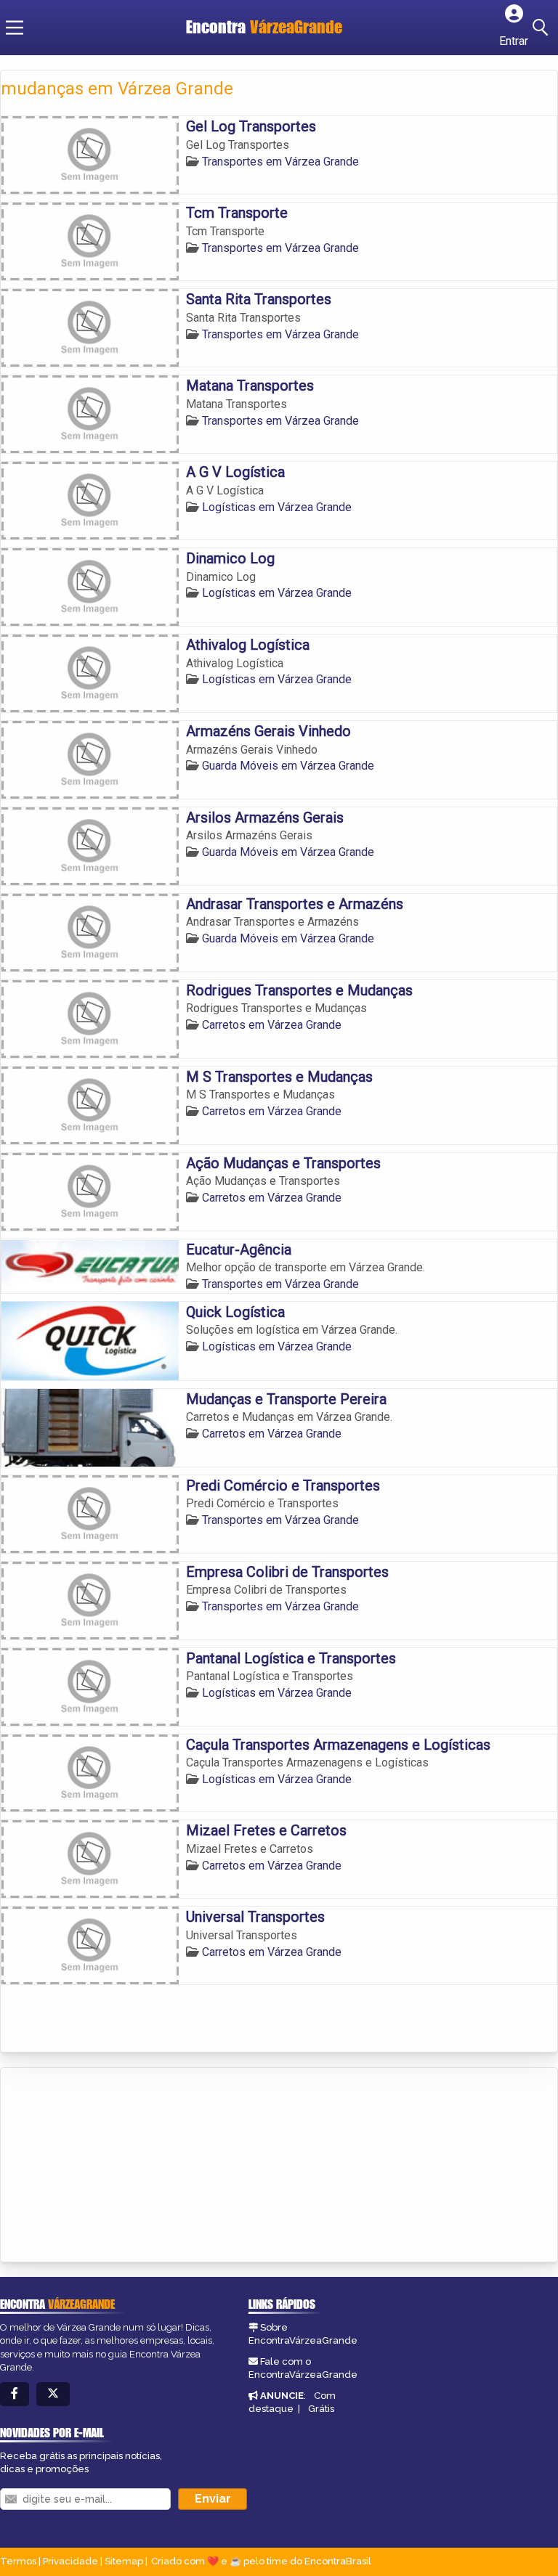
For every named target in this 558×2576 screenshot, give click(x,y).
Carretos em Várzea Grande (272, 1025)
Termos (18, 2561)
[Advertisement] (110, 2166)
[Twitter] (53, 2394)
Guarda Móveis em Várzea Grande (288, 766)
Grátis (321, 2409)
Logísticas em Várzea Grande (277, 507)
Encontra (264, 27)
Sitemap (124, 2561)
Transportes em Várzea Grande (280, 162)
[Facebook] (15, 2394)
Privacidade (70, 2561)
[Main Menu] (15, 28)
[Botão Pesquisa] (543, 28)
